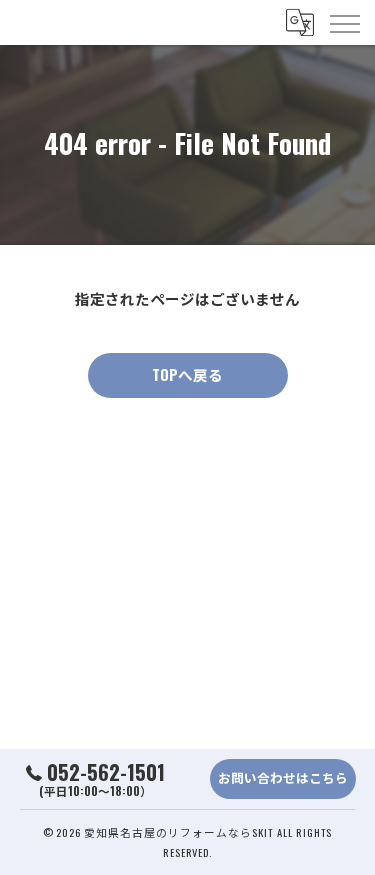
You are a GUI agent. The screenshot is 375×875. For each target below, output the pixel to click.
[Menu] (344, 22)
